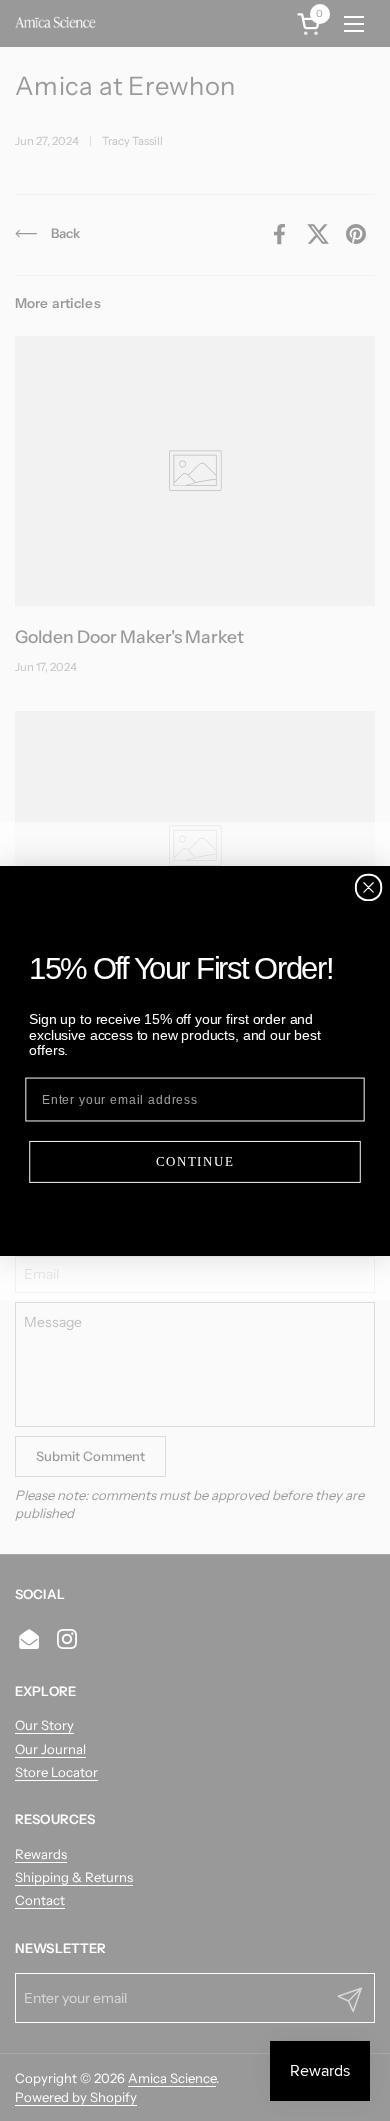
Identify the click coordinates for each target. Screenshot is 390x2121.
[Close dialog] (368, 886)
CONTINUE (195, 1161)
